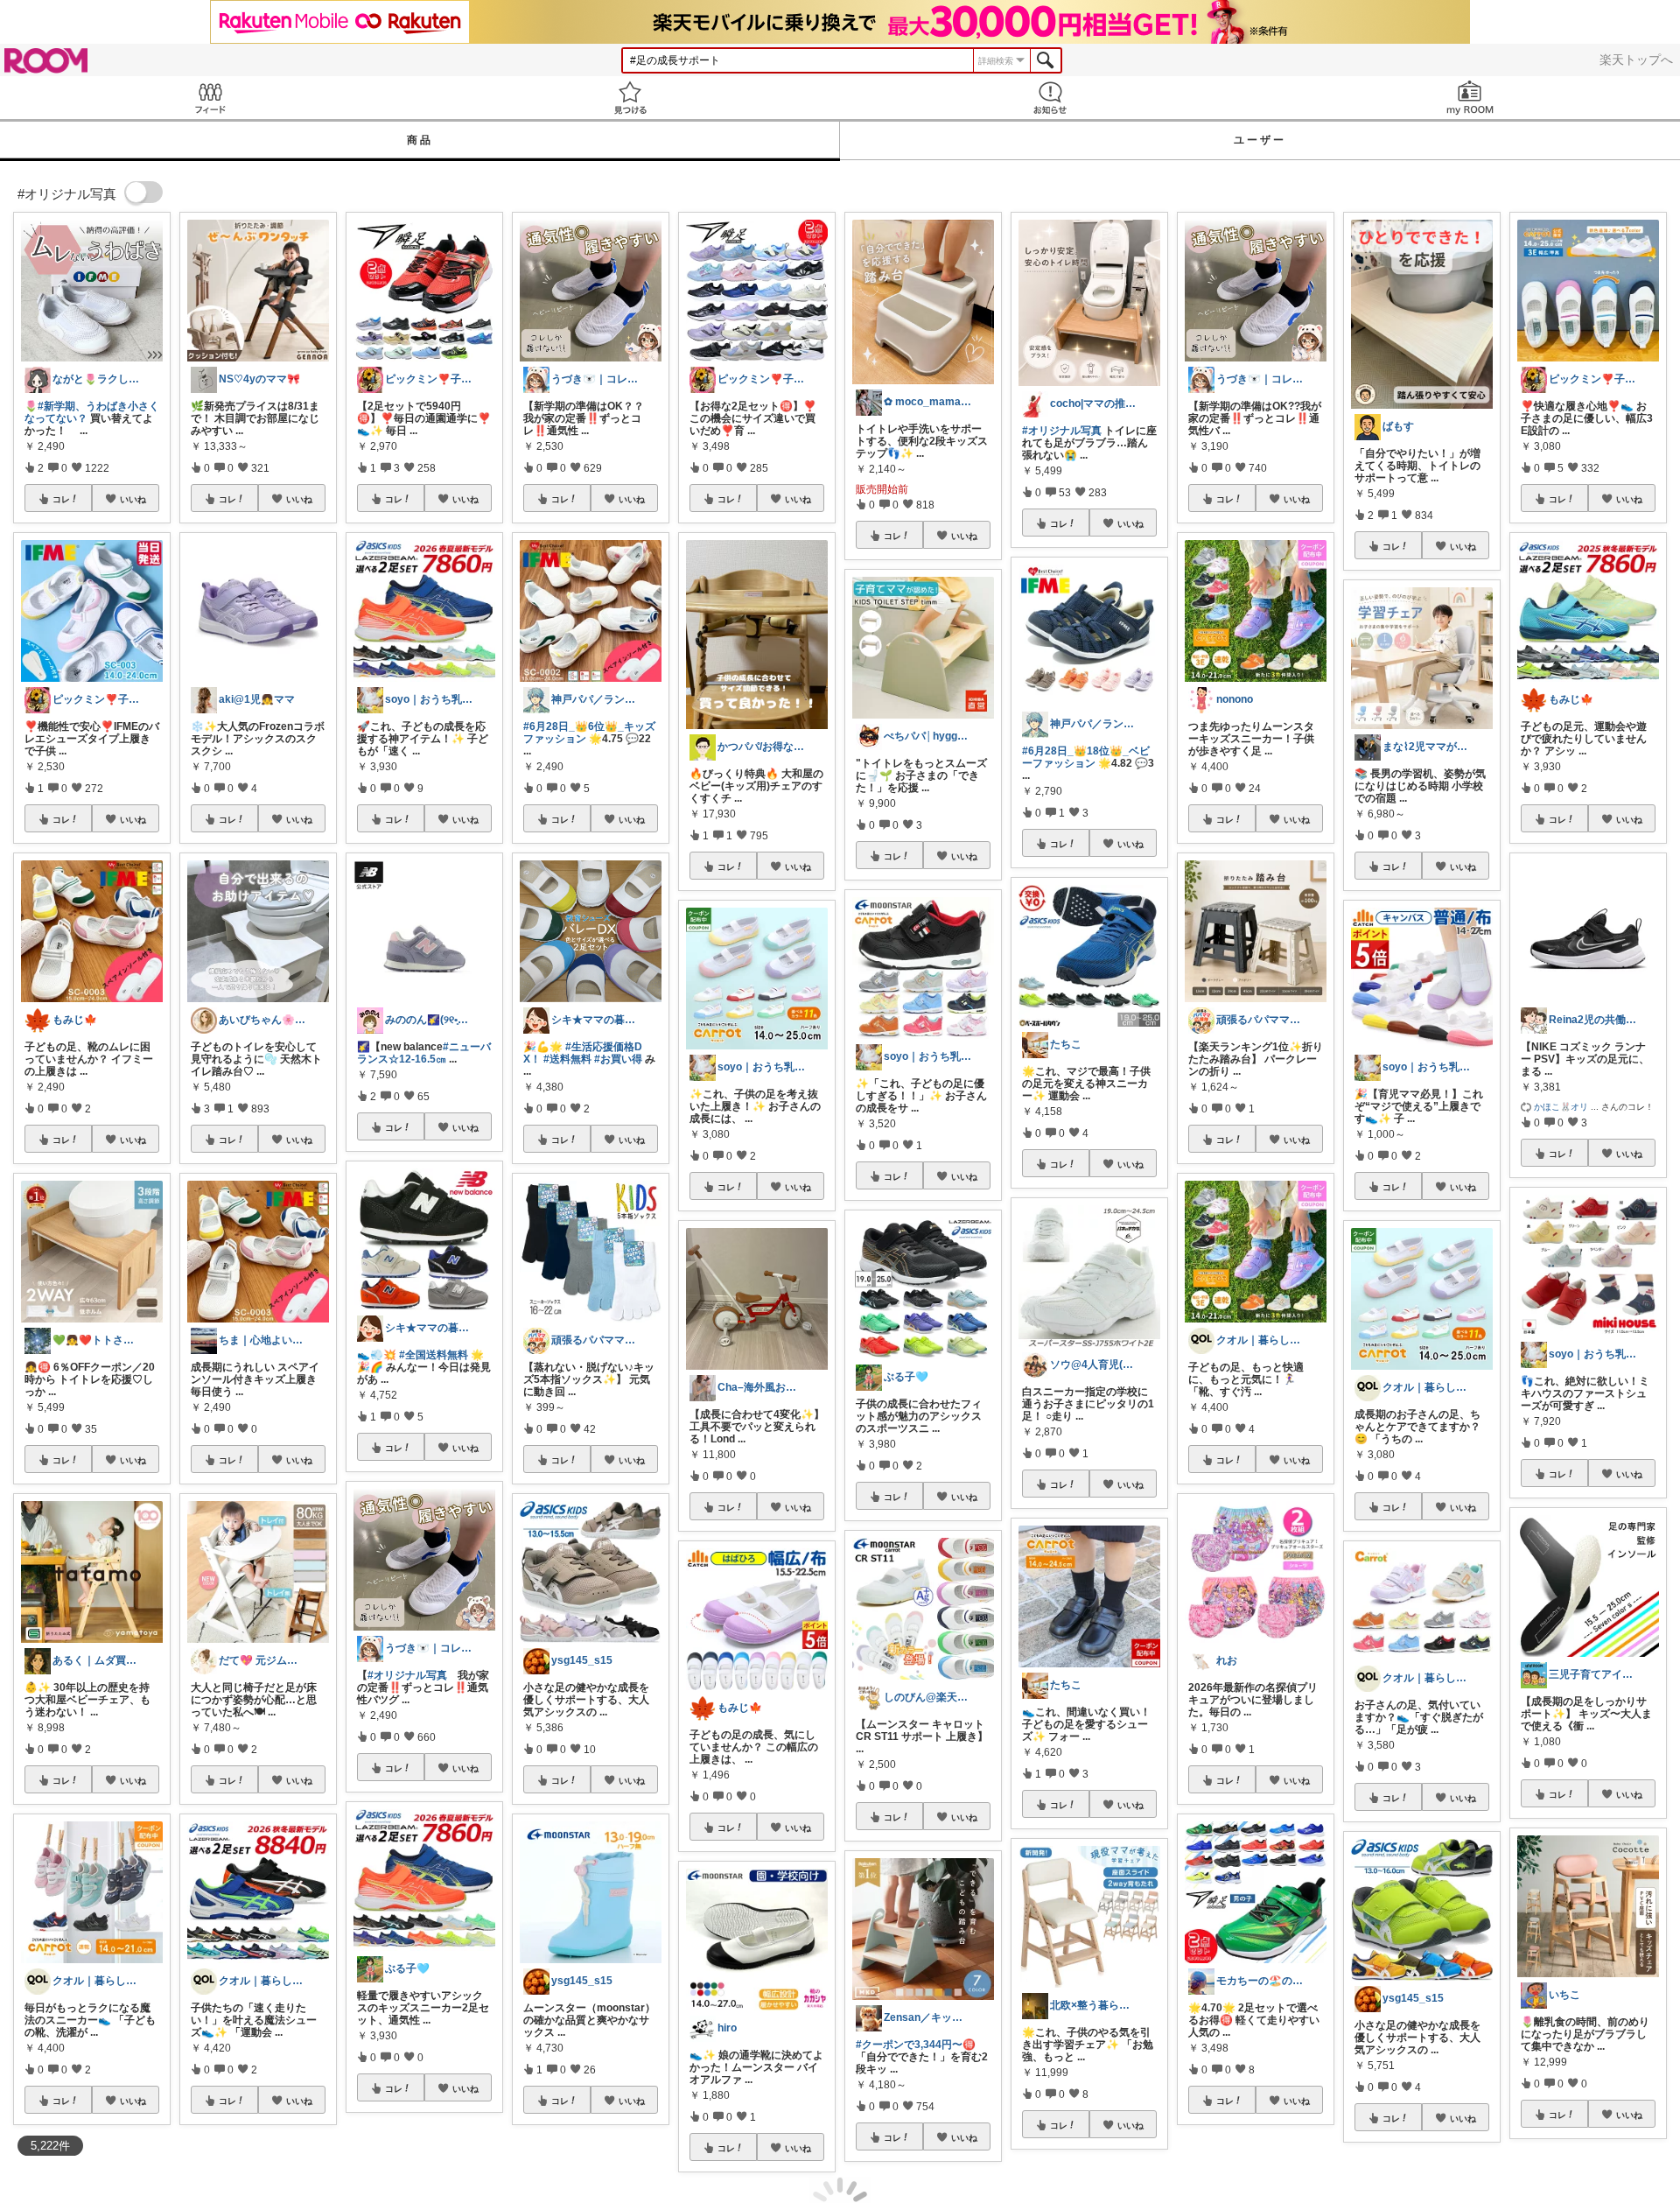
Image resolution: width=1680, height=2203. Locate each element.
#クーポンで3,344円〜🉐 (916, 2045)
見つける (630, 98)
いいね (133, 499)
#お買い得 (618, 1059)
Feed (210, 98)
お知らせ (1050, 98)
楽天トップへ (1636, 60)
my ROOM (1470, 98)
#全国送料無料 (434, 1355)
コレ (61, 499)
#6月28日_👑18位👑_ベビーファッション (1086, 757)
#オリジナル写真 (407, 1675)
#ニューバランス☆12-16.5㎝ (424, 1053)
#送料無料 (567, 1059)
